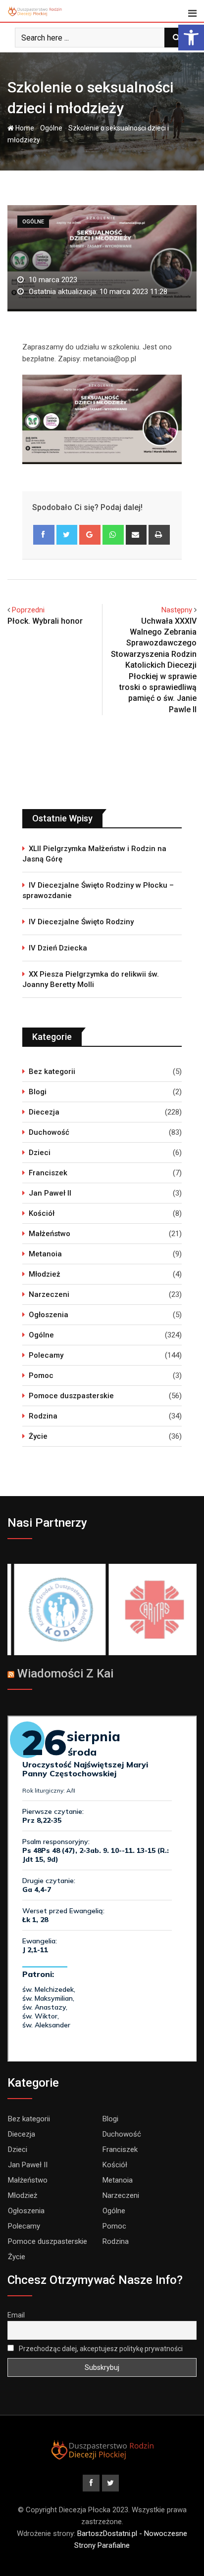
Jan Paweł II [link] (50, 1193)
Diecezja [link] (44, 1112)
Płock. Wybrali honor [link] (45, 621)
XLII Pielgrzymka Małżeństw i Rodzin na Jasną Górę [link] (94, 854)
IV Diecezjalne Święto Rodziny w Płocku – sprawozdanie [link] (98, 890)
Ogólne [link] (51, 128)
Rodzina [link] (43, 1416)
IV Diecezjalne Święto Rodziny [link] (81, 922)
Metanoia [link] (45, 1254)
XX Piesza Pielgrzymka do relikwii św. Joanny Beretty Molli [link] (91, 979)
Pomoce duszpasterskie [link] (71, 1396)
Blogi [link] (38, 1092)
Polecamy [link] (46, 1355)
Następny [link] (177, 610)
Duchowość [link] (49, 1132)
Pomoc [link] (41, 1375)
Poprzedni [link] (28, 610)
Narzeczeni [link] (49, 1294)
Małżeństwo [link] (50, 1234)
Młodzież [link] (45, 1274)
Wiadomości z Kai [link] (65, 1674)
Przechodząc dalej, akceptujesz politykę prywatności (100, 2349)
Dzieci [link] (40, 1153)
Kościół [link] (42, 1213)
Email (16, 2315)
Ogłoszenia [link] (49, 1315)
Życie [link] (38, 1436)
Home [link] (24, 128)
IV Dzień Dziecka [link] (58, 948)
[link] (191, 38)
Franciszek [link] (48, 1173)
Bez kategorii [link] (52, 1072)
